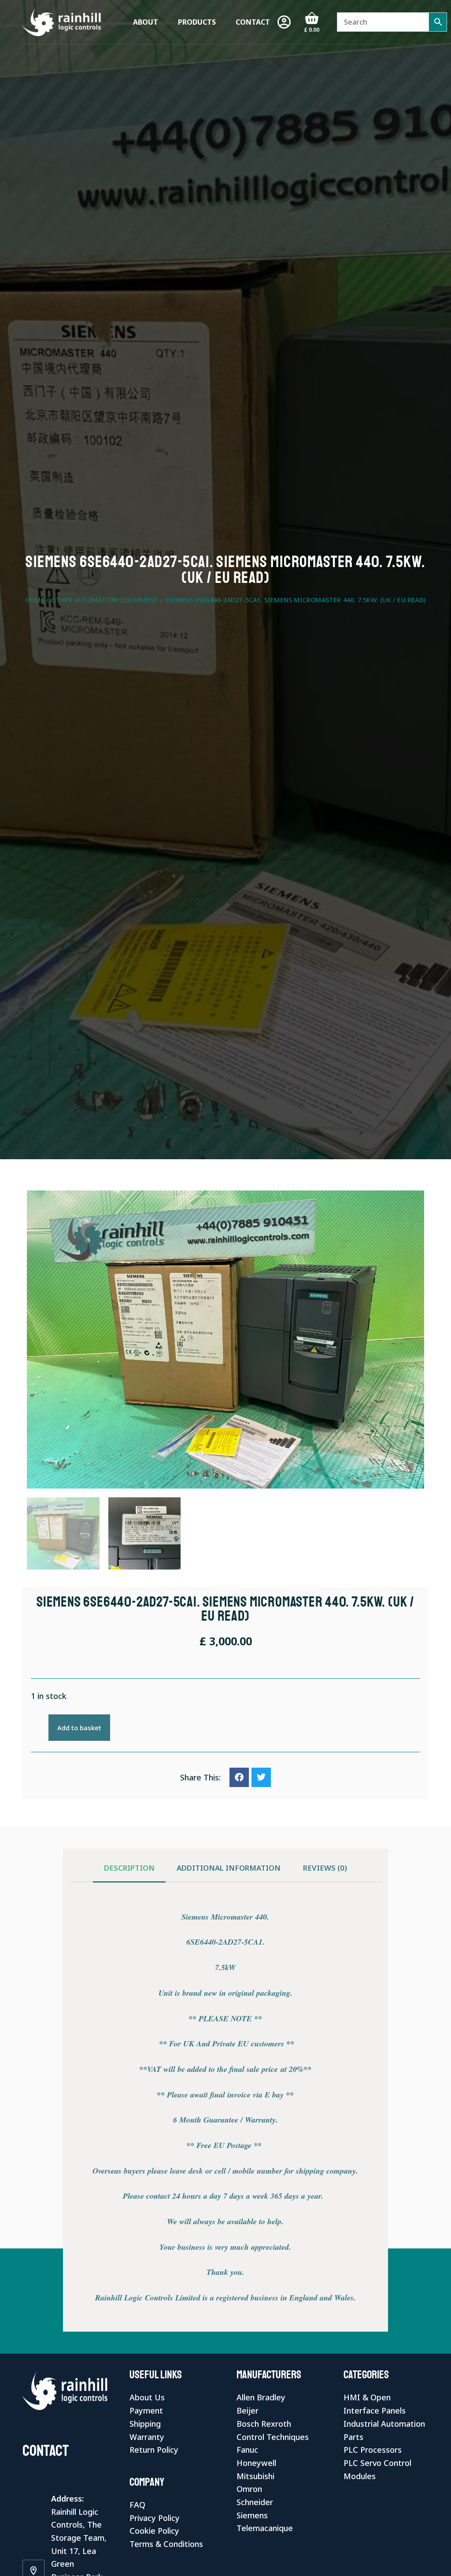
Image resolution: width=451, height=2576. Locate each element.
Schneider (255, 2502)
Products (197, 22)
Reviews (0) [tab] (325, 1868)
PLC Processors (373, 2450)
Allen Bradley (261, 2397)
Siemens (252, 2515)
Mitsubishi (255, 2476)
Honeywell (256, 2463)
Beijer (248, 2410)
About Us (147, 2397)
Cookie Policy (154, 2531)
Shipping (145, 2424)
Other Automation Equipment (105, 600)
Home (35, 600)
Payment (146, 2410)
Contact (253, 22)
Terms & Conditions (166, 2544)
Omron (249, 2489)
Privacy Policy (155, 2518)
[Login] (284, 22)
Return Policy (154, 2450)
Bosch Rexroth (264, 2424)
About (146, 22)
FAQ (137, 2505)
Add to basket (79, 1728)
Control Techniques (273, 2437)
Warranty (147, 2437)
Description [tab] (129, 1868)
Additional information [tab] (229, 1868)
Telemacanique (265, 2528)
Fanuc (247, 2450)
